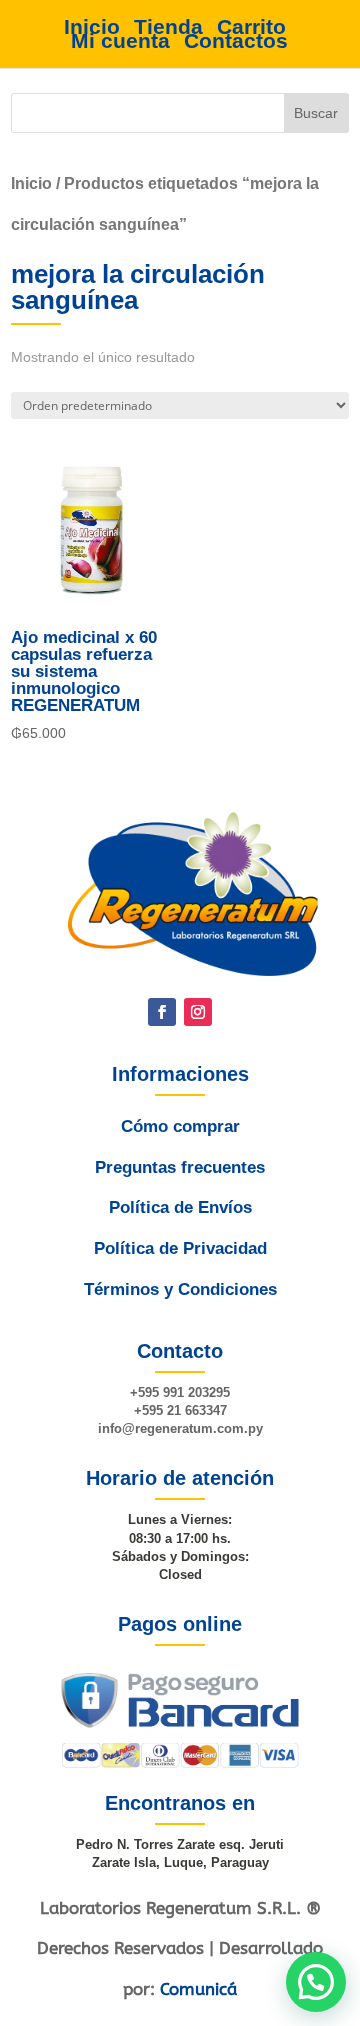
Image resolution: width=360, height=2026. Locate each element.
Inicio (92, 27)
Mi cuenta (120, 41)
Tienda (168, 27)
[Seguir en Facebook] (162, 1012)
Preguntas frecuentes (180, 1167)
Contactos (236, 41)
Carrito (251, 27)
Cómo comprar (180, 1126)
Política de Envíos (180, 1207)
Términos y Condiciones (180, 1289)
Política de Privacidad (180, 1248)
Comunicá (198, 1989)
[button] (316, 1982)
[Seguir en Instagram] (198, 1012)
